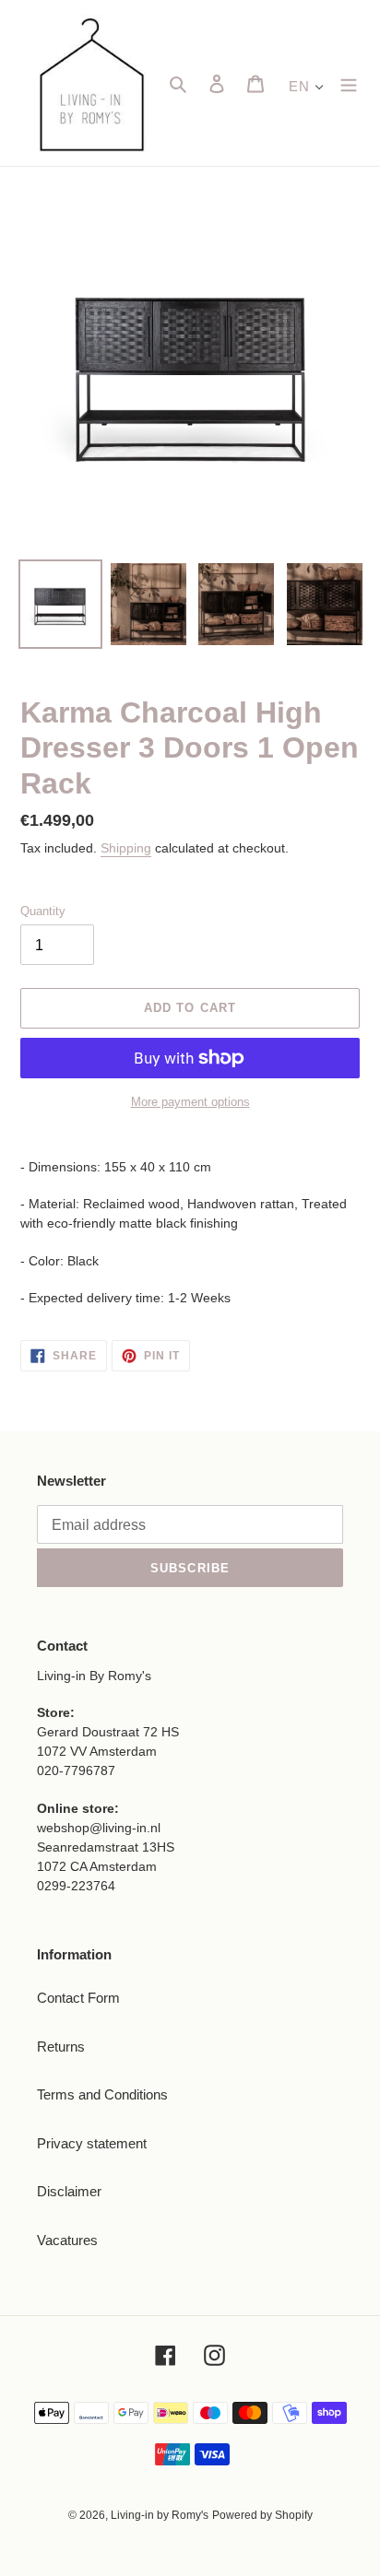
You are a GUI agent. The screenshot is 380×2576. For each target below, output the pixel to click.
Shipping (126, 848)
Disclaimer (69, 2191)
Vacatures (67, 2240)
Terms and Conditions (102, 2094)
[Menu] (349, 83)
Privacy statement (92, 2143)
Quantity (43, 911)
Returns (61, 2047)
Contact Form (78, 1998)
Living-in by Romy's (160, 2515)
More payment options (190, 1102)
